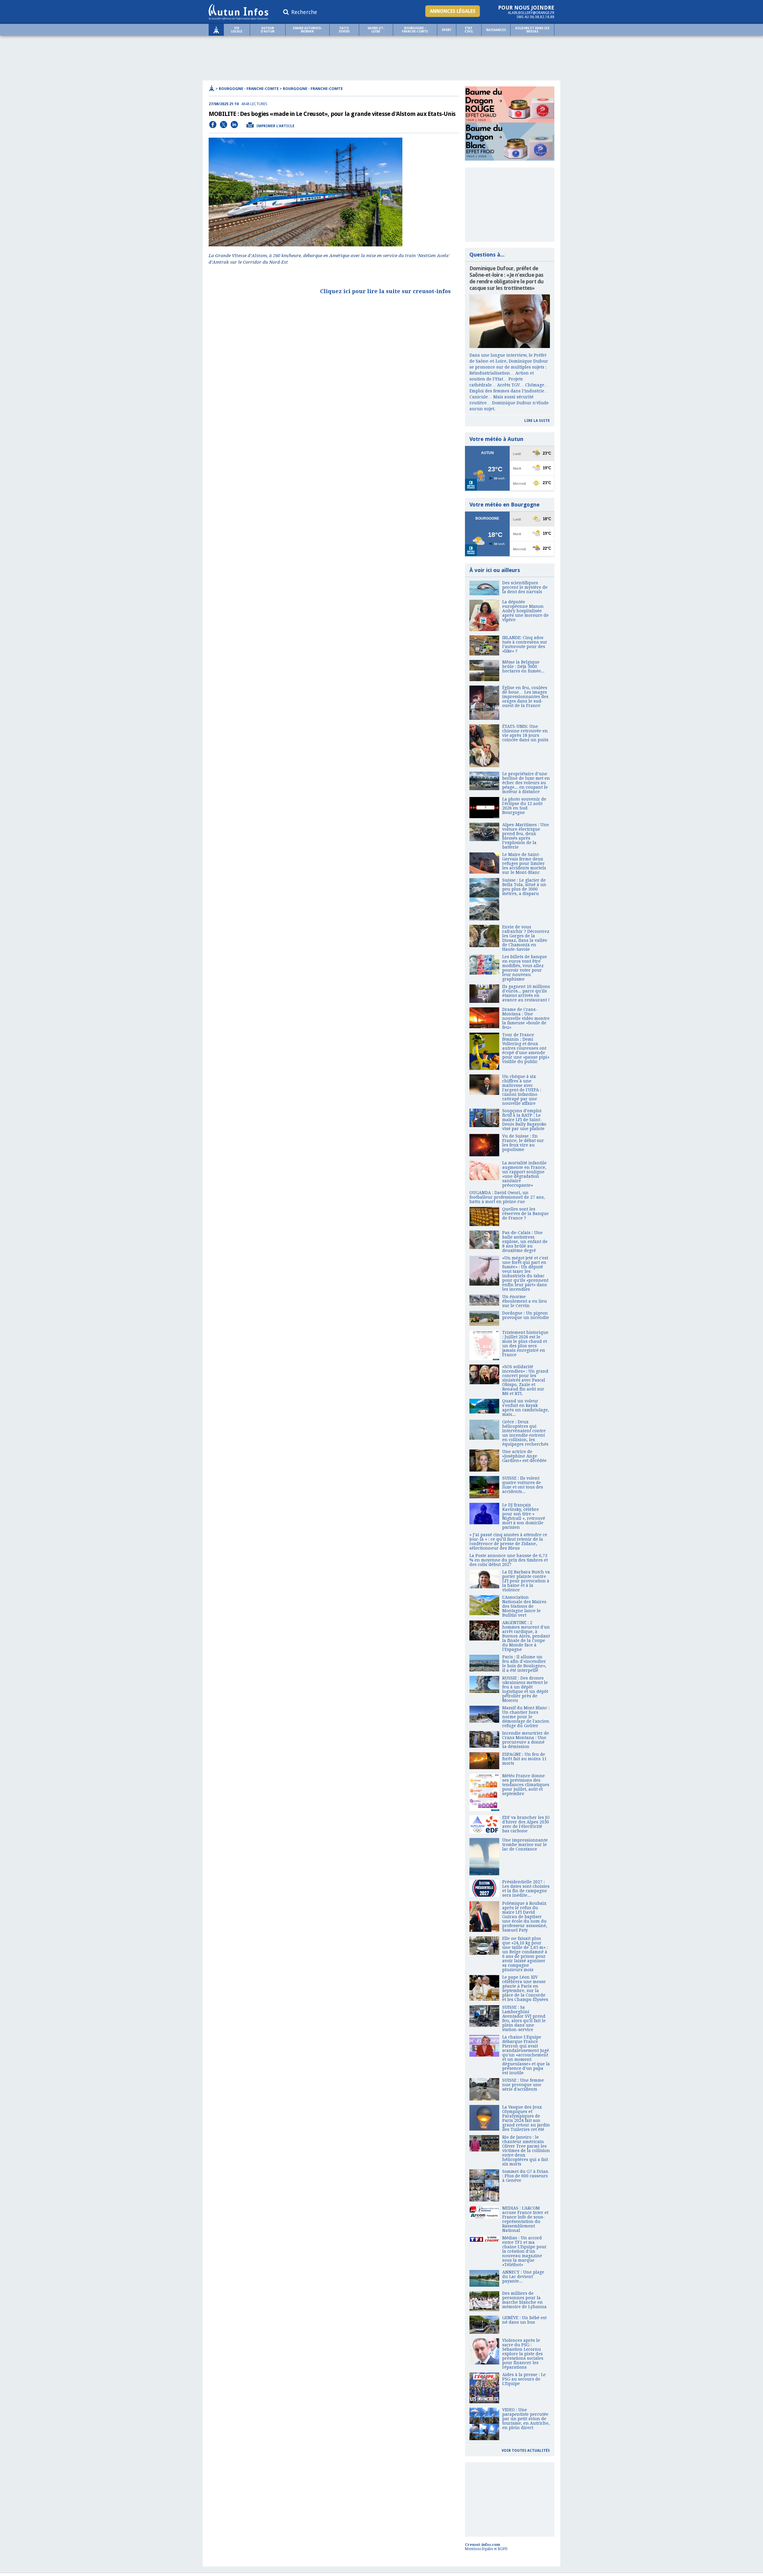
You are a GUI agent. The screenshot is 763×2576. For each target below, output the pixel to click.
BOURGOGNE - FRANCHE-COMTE (415, 30)
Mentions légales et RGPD (486, 2549)
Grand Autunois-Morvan (307, 30)
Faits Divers (344, 30)
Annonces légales (453, 11)
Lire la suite (537, 421)
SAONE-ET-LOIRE (376, 30)
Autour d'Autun (268, 30)
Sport (447, 30)
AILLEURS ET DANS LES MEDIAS (532, 30)
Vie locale (237, 30)
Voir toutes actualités (526, 2451)
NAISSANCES (496, 30)
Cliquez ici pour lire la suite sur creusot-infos (385, 291)
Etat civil (469, 30)
